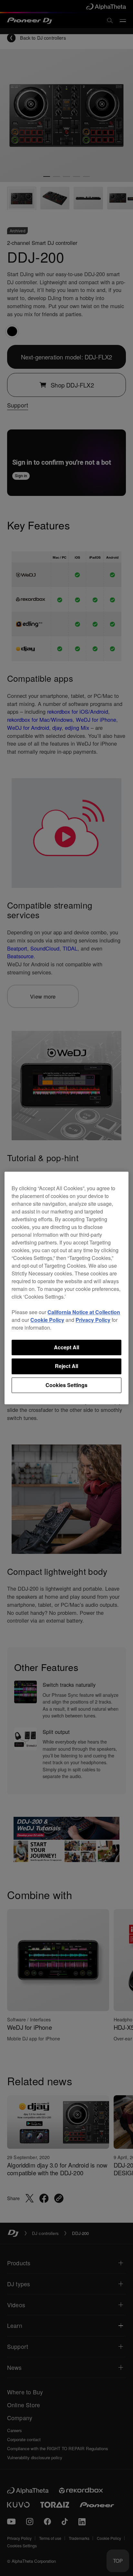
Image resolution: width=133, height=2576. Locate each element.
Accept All (66, 1347)
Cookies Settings (66, 1385)
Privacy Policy (93, 1320)
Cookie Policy (47, 1320)
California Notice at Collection (84, 1312)
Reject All (66, 1366)
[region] (66, 1288)
